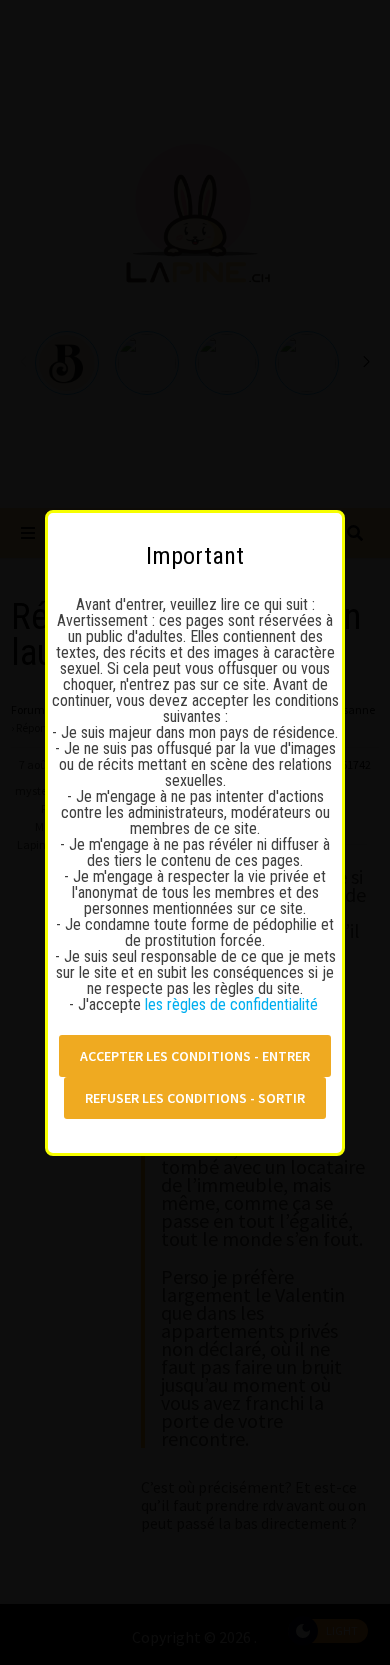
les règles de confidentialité (233, 1004)
